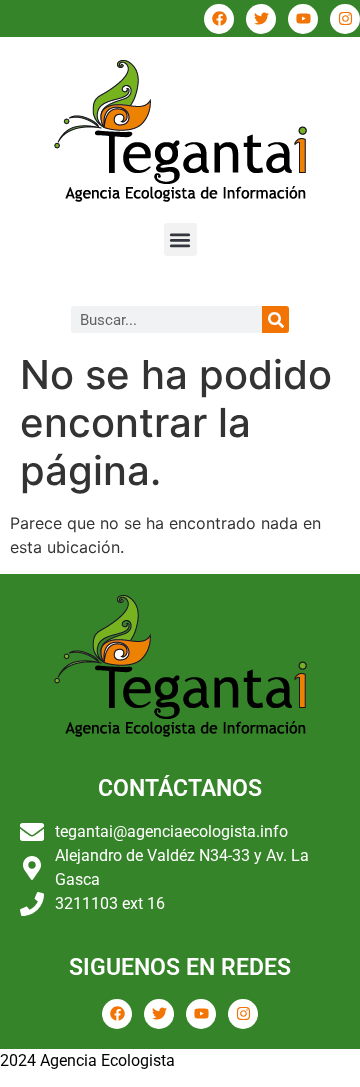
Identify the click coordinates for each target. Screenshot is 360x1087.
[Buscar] (275, 319)
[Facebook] (219, 19)
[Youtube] (303, 19)
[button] (180, 239)
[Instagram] (345, 19)
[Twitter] (261, 19)
